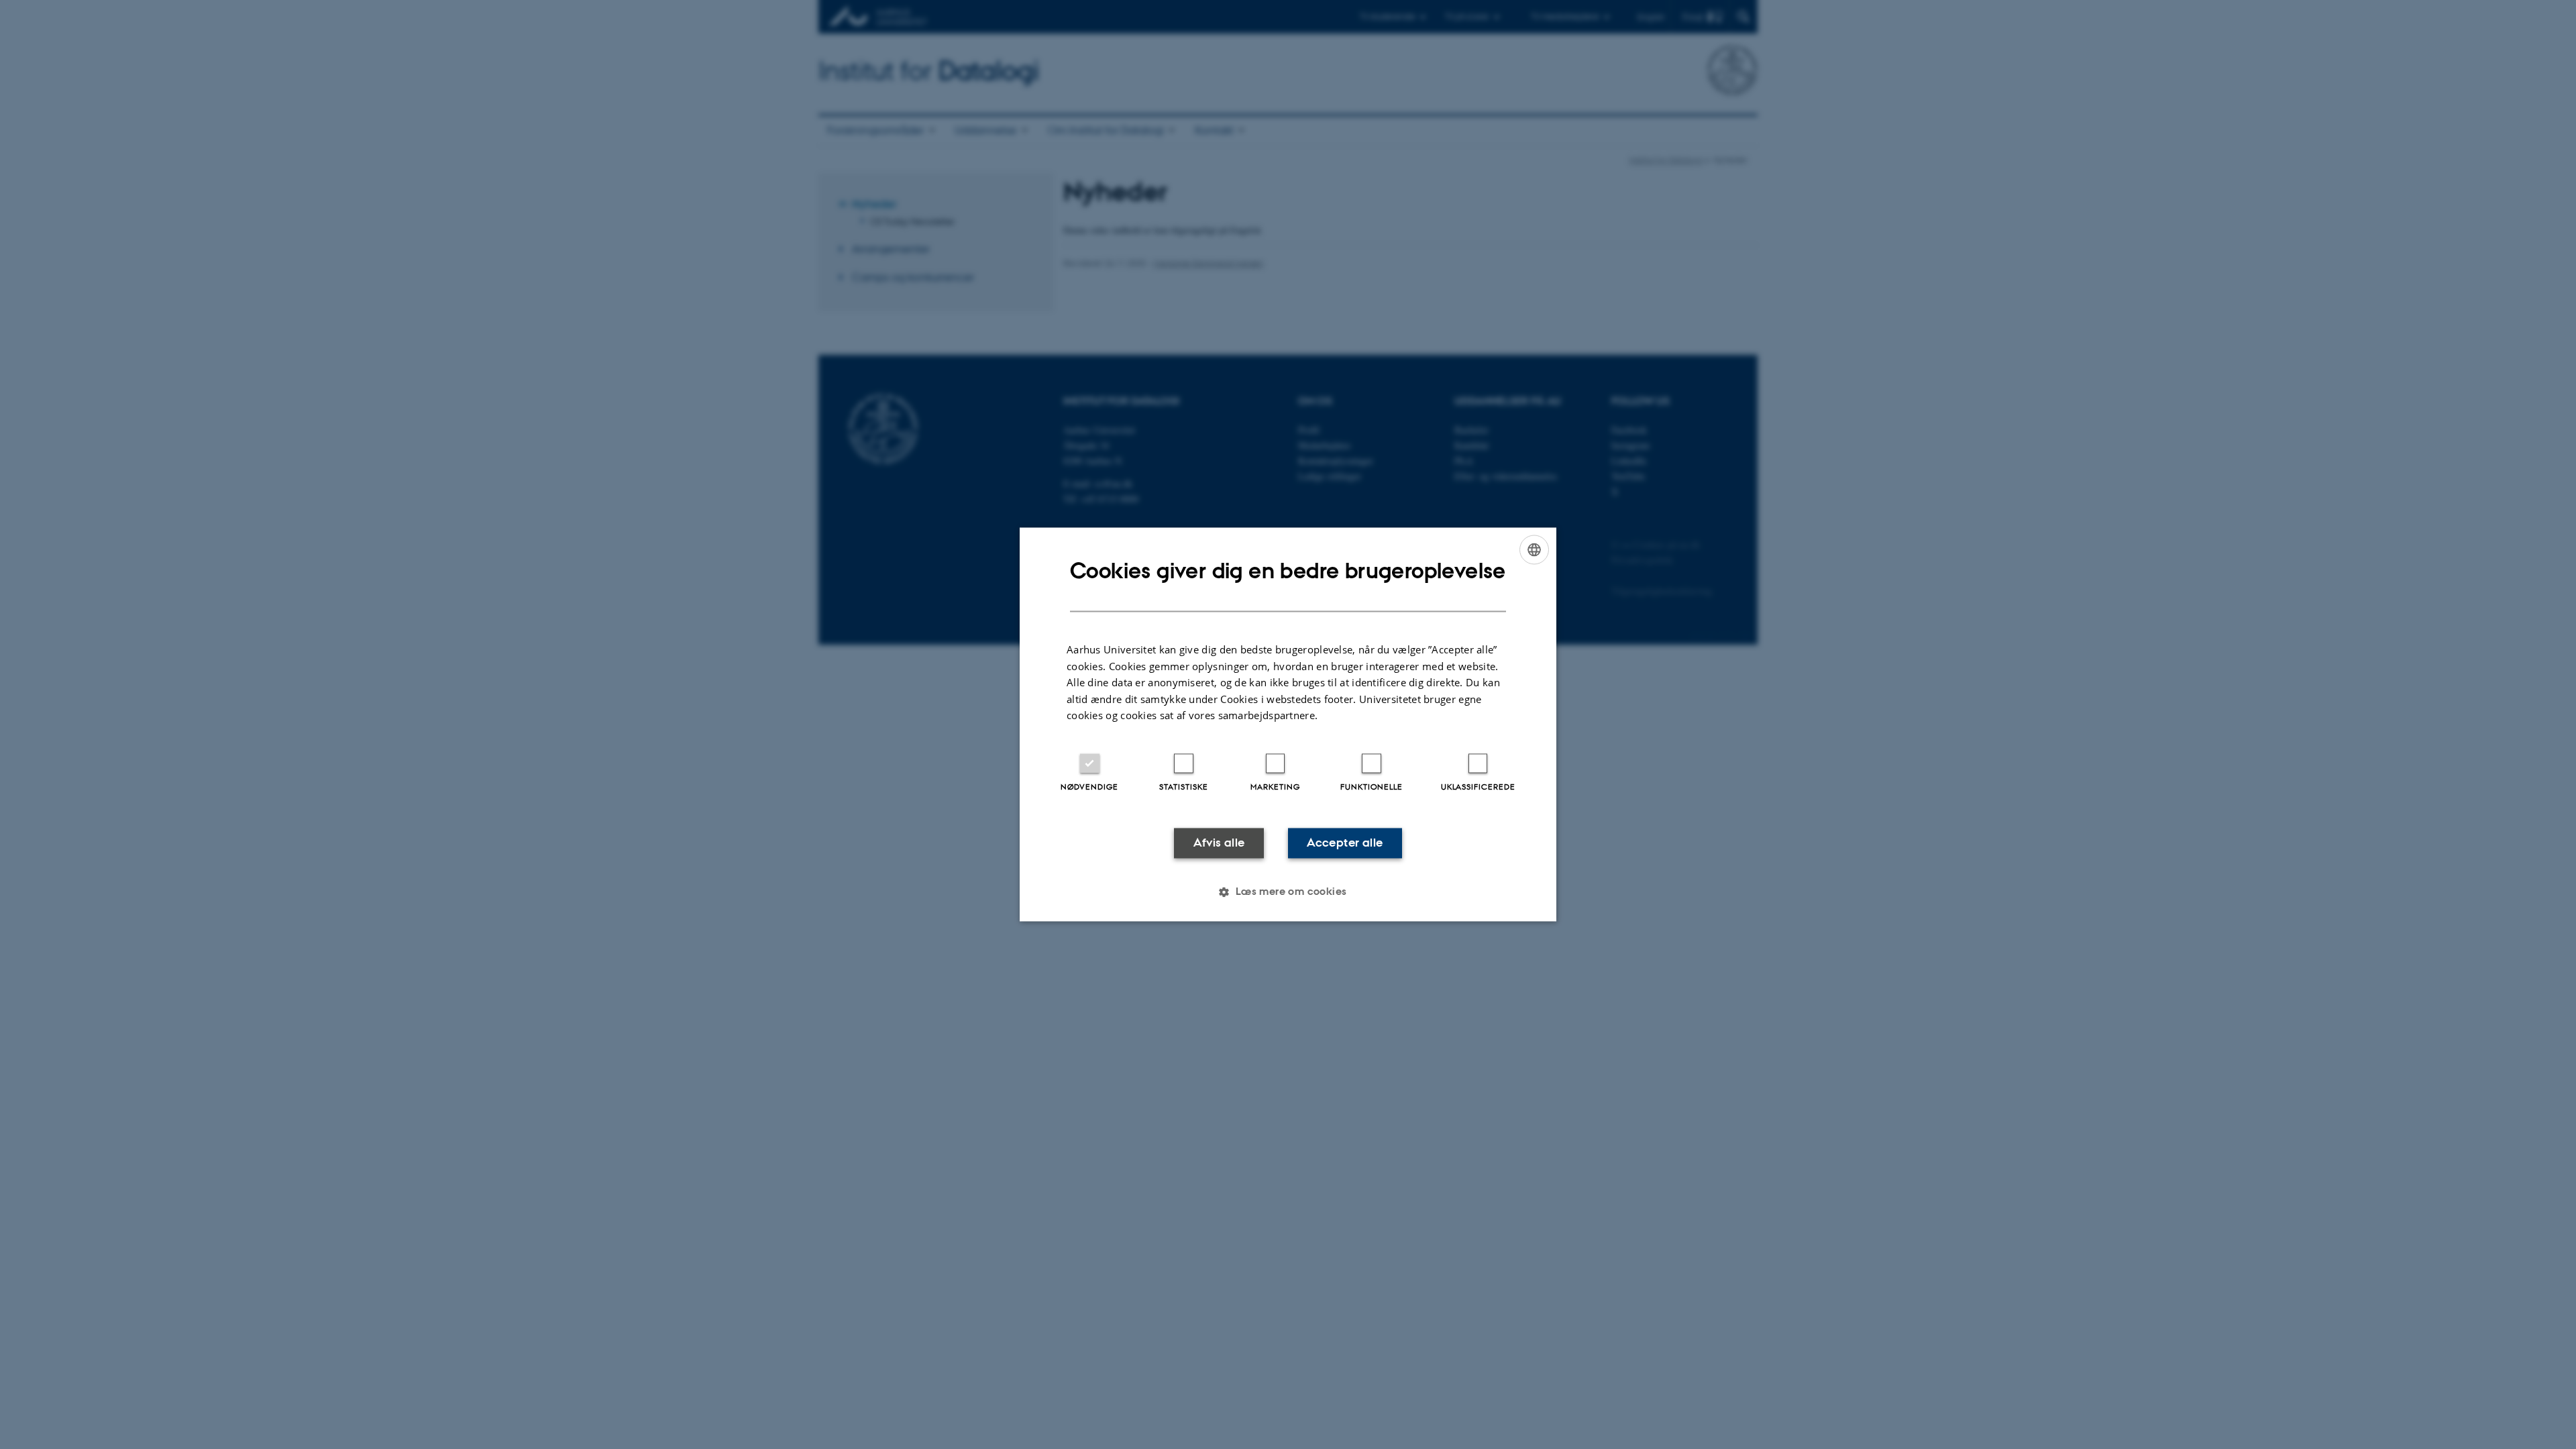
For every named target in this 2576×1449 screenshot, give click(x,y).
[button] (1288, 892)
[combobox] (1534, 549)
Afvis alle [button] (1219, 843)
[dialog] (1288, 724)
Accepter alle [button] (1345, 843)
